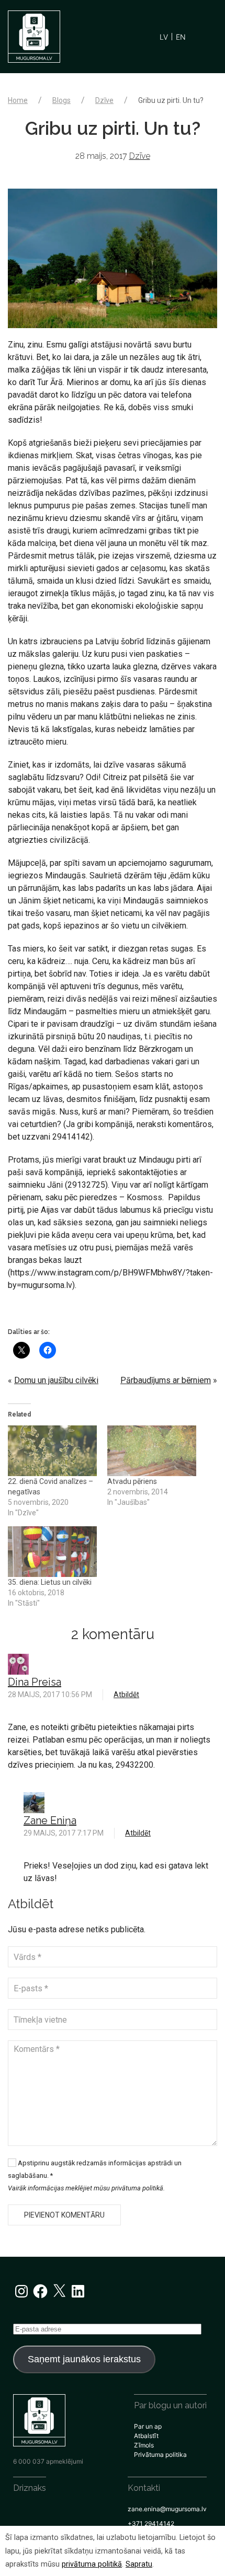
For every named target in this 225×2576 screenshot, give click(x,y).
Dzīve (104, 100)
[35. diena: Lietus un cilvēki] (52, 1552)
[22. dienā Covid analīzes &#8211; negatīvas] (52, 1451)
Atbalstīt (146, 2436)
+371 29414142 (151, 2523)
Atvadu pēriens (132, 1481)
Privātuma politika (160, 2455)
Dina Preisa (35, 1682)
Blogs (61, 100)
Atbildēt (126, 1695)
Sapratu (139, 2564)
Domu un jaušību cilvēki (56, 1380)
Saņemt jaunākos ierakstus (84, 2359)
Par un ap (148, 2426)
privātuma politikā (92, 2564)
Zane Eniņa (50, 1820)
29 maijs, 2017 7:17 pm (64, 1833)
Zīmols (144, 2445)
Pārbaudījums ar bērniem (166, 1380)
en (181, 37)
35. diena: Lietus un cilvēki (50, 1582)
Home (18, 100)
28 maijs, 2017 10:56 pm (50, 1695)
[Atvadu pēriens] (152, 1451)
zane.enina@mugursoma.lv (167, 2509)
